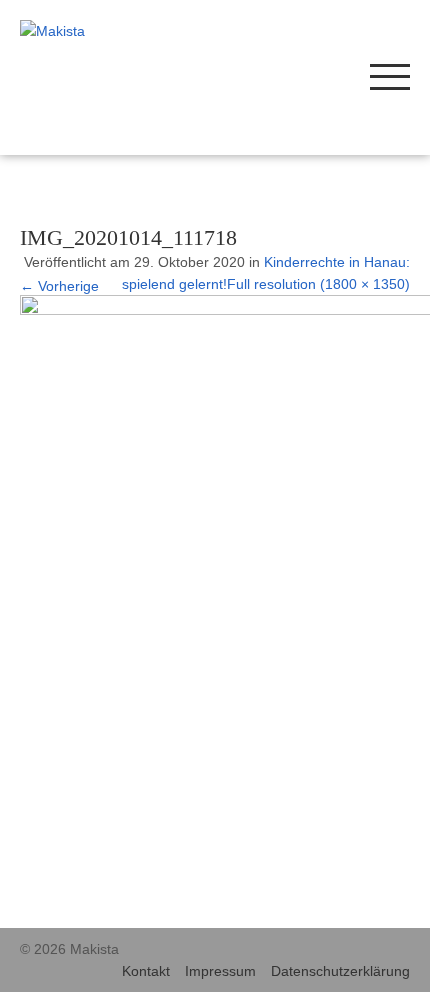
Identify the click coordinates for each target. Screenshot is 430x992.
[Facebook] (307, 75)
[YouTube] (337, 75)
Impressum (220, 971)
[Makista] (98, 31)
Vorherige (59, 286)
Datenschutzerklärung (340, 971)
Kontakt (146, 971)
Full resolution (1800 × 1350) (318, 284)
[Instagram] (277, 75)
